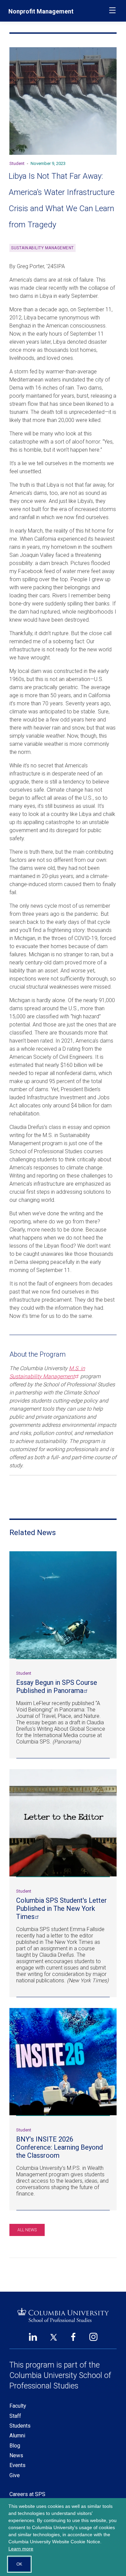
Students (20, 2426)
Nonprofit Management (41, 11)
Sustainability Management (43, 248)
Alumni (17, 2436)
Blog (15, 2446)
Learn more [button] (21, 2549)
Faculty (18, 2406)
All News (27, 2230)
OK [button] (19, 2564)
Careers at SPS (27, 2494)
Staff (15, 2416)
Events (17, 2465)
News (16, 2455)
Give (15, 2475)
